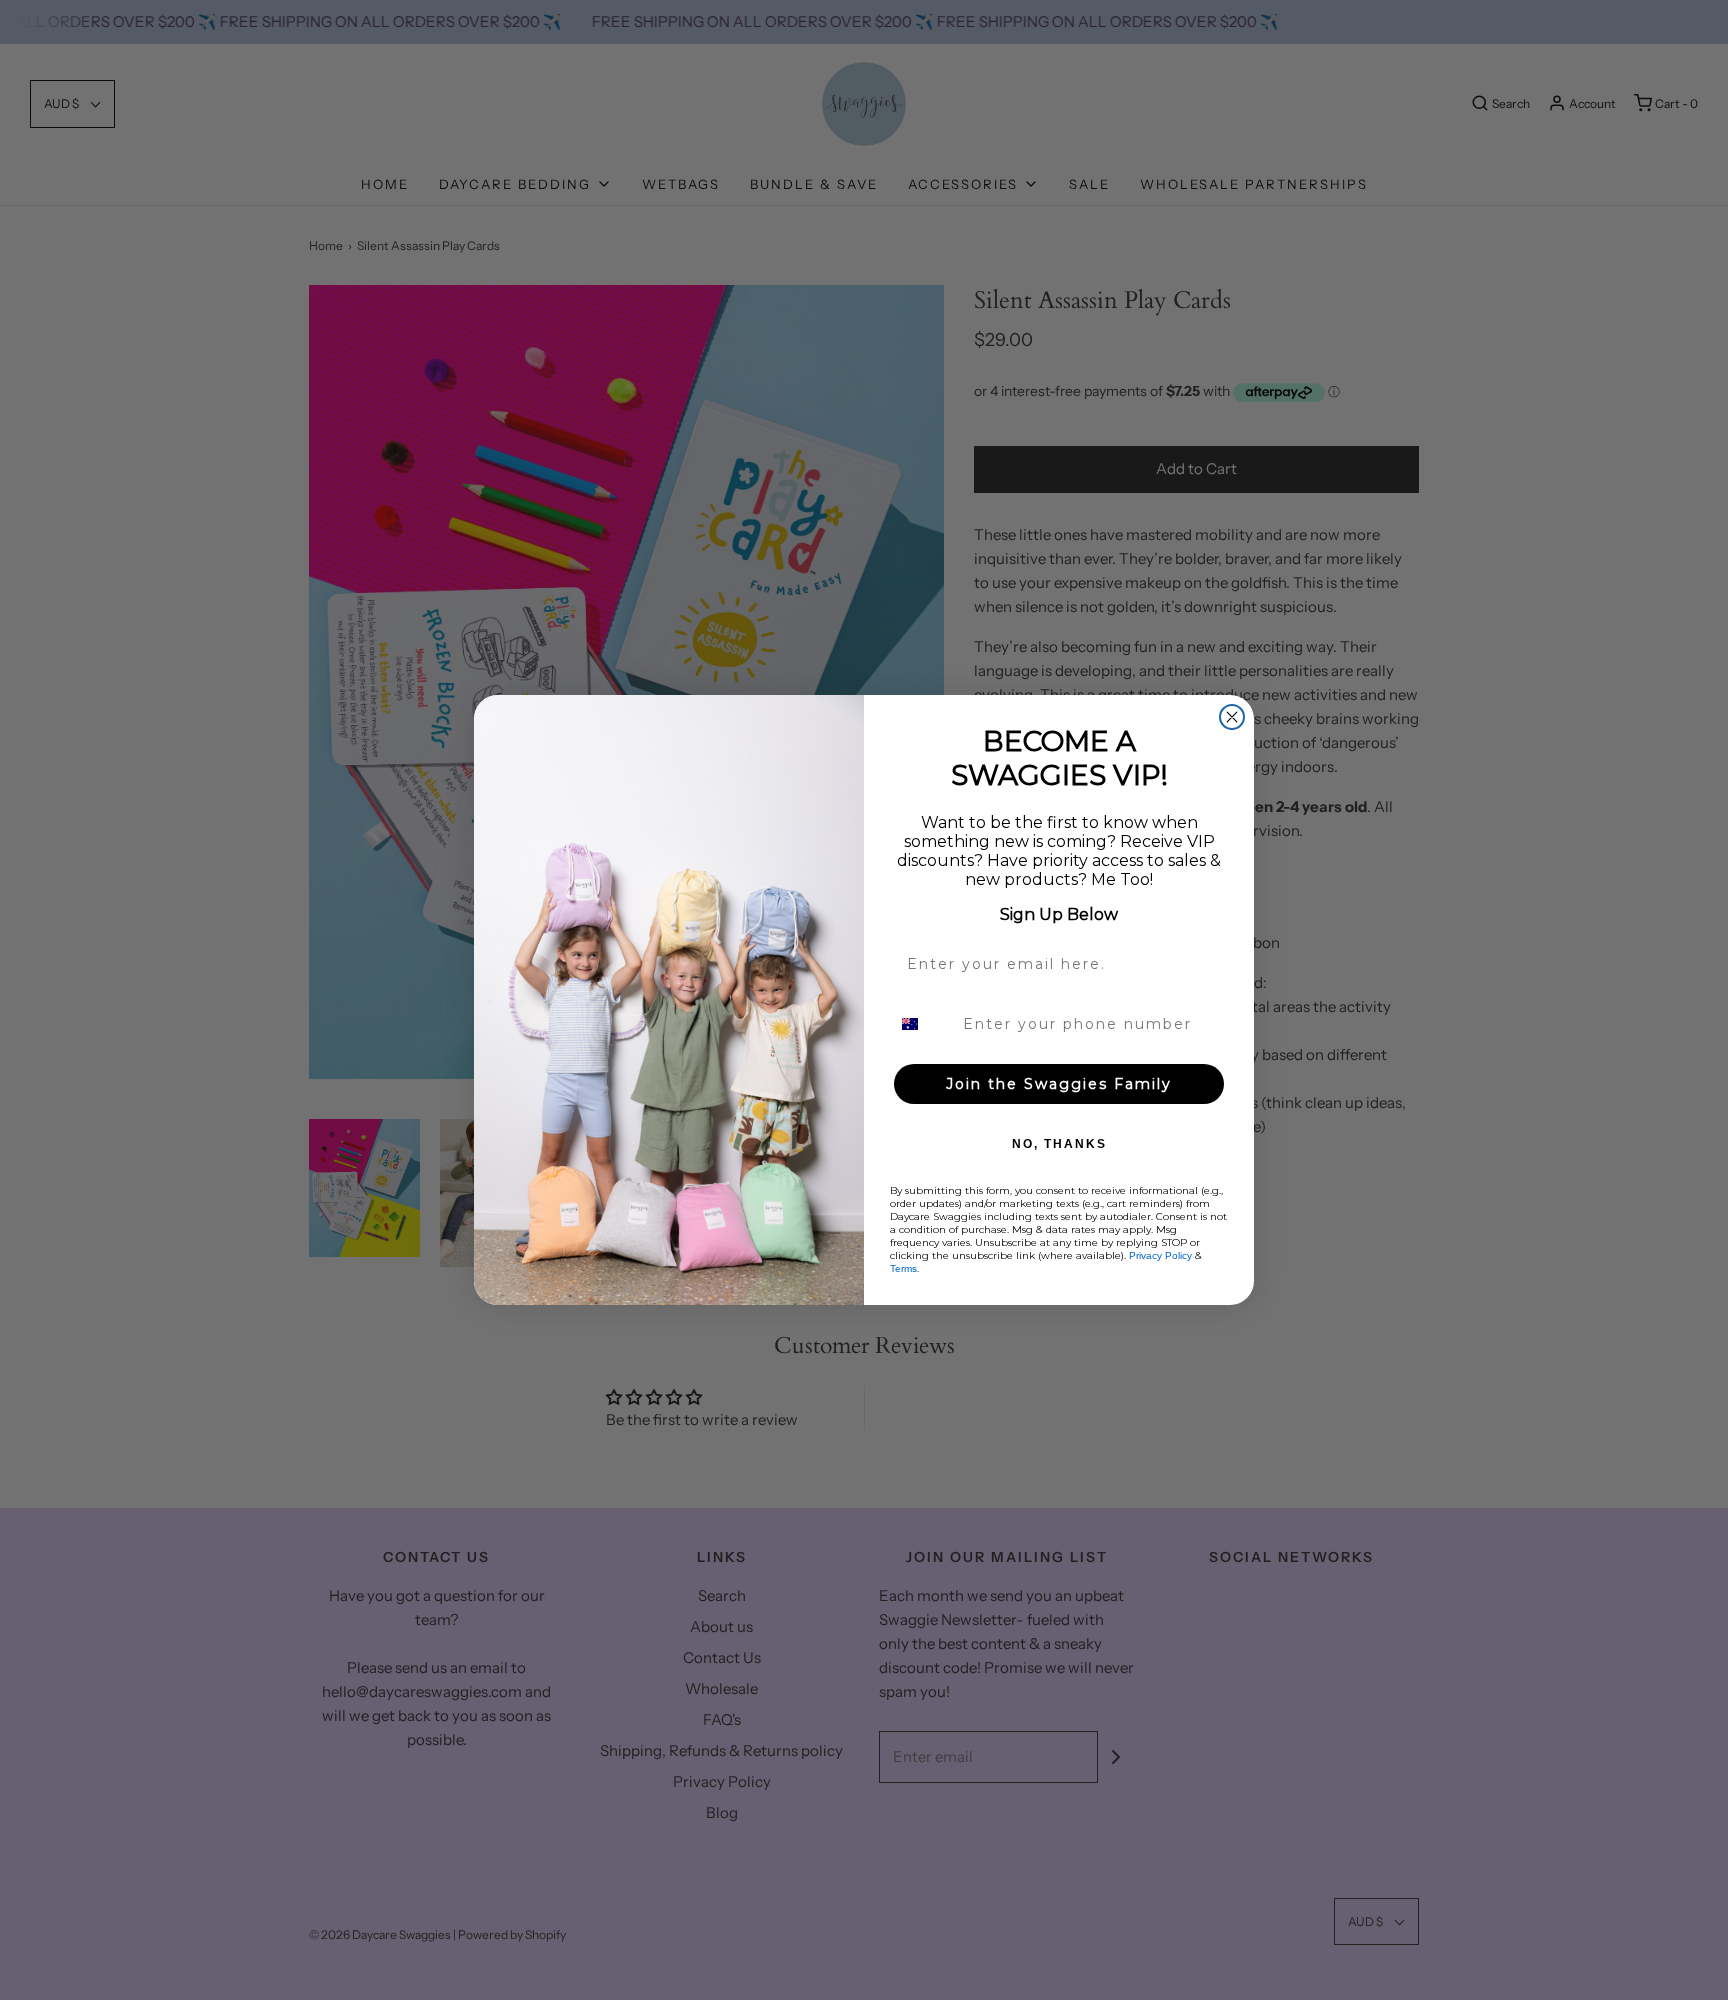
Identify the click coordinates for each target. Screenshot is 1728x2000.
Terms (903, 1268)
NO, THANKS (1059, 1144)
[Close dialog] (1232, 717)
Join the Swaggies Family (1059, 1084)
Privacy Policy (1160, 1255)
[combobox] (922, 1024)
